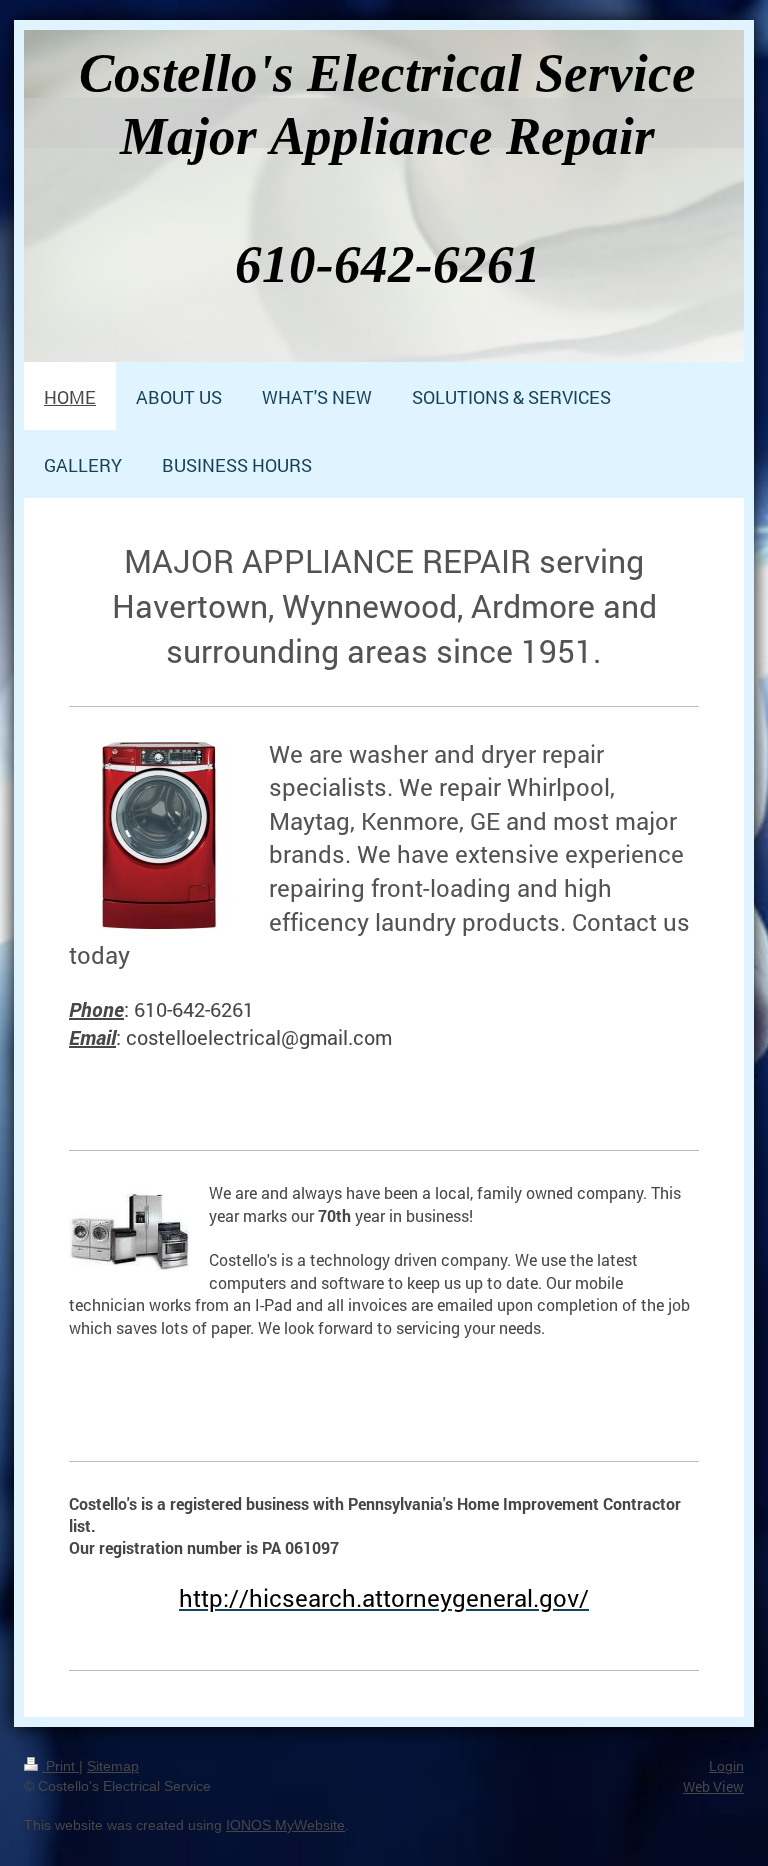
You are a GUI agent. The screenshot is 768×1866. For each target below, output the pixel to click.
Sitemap (113, 1766)
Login (726, 1766)
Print (60, 1766)
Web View (713, 1786)
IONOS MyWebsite (285, 1825)
